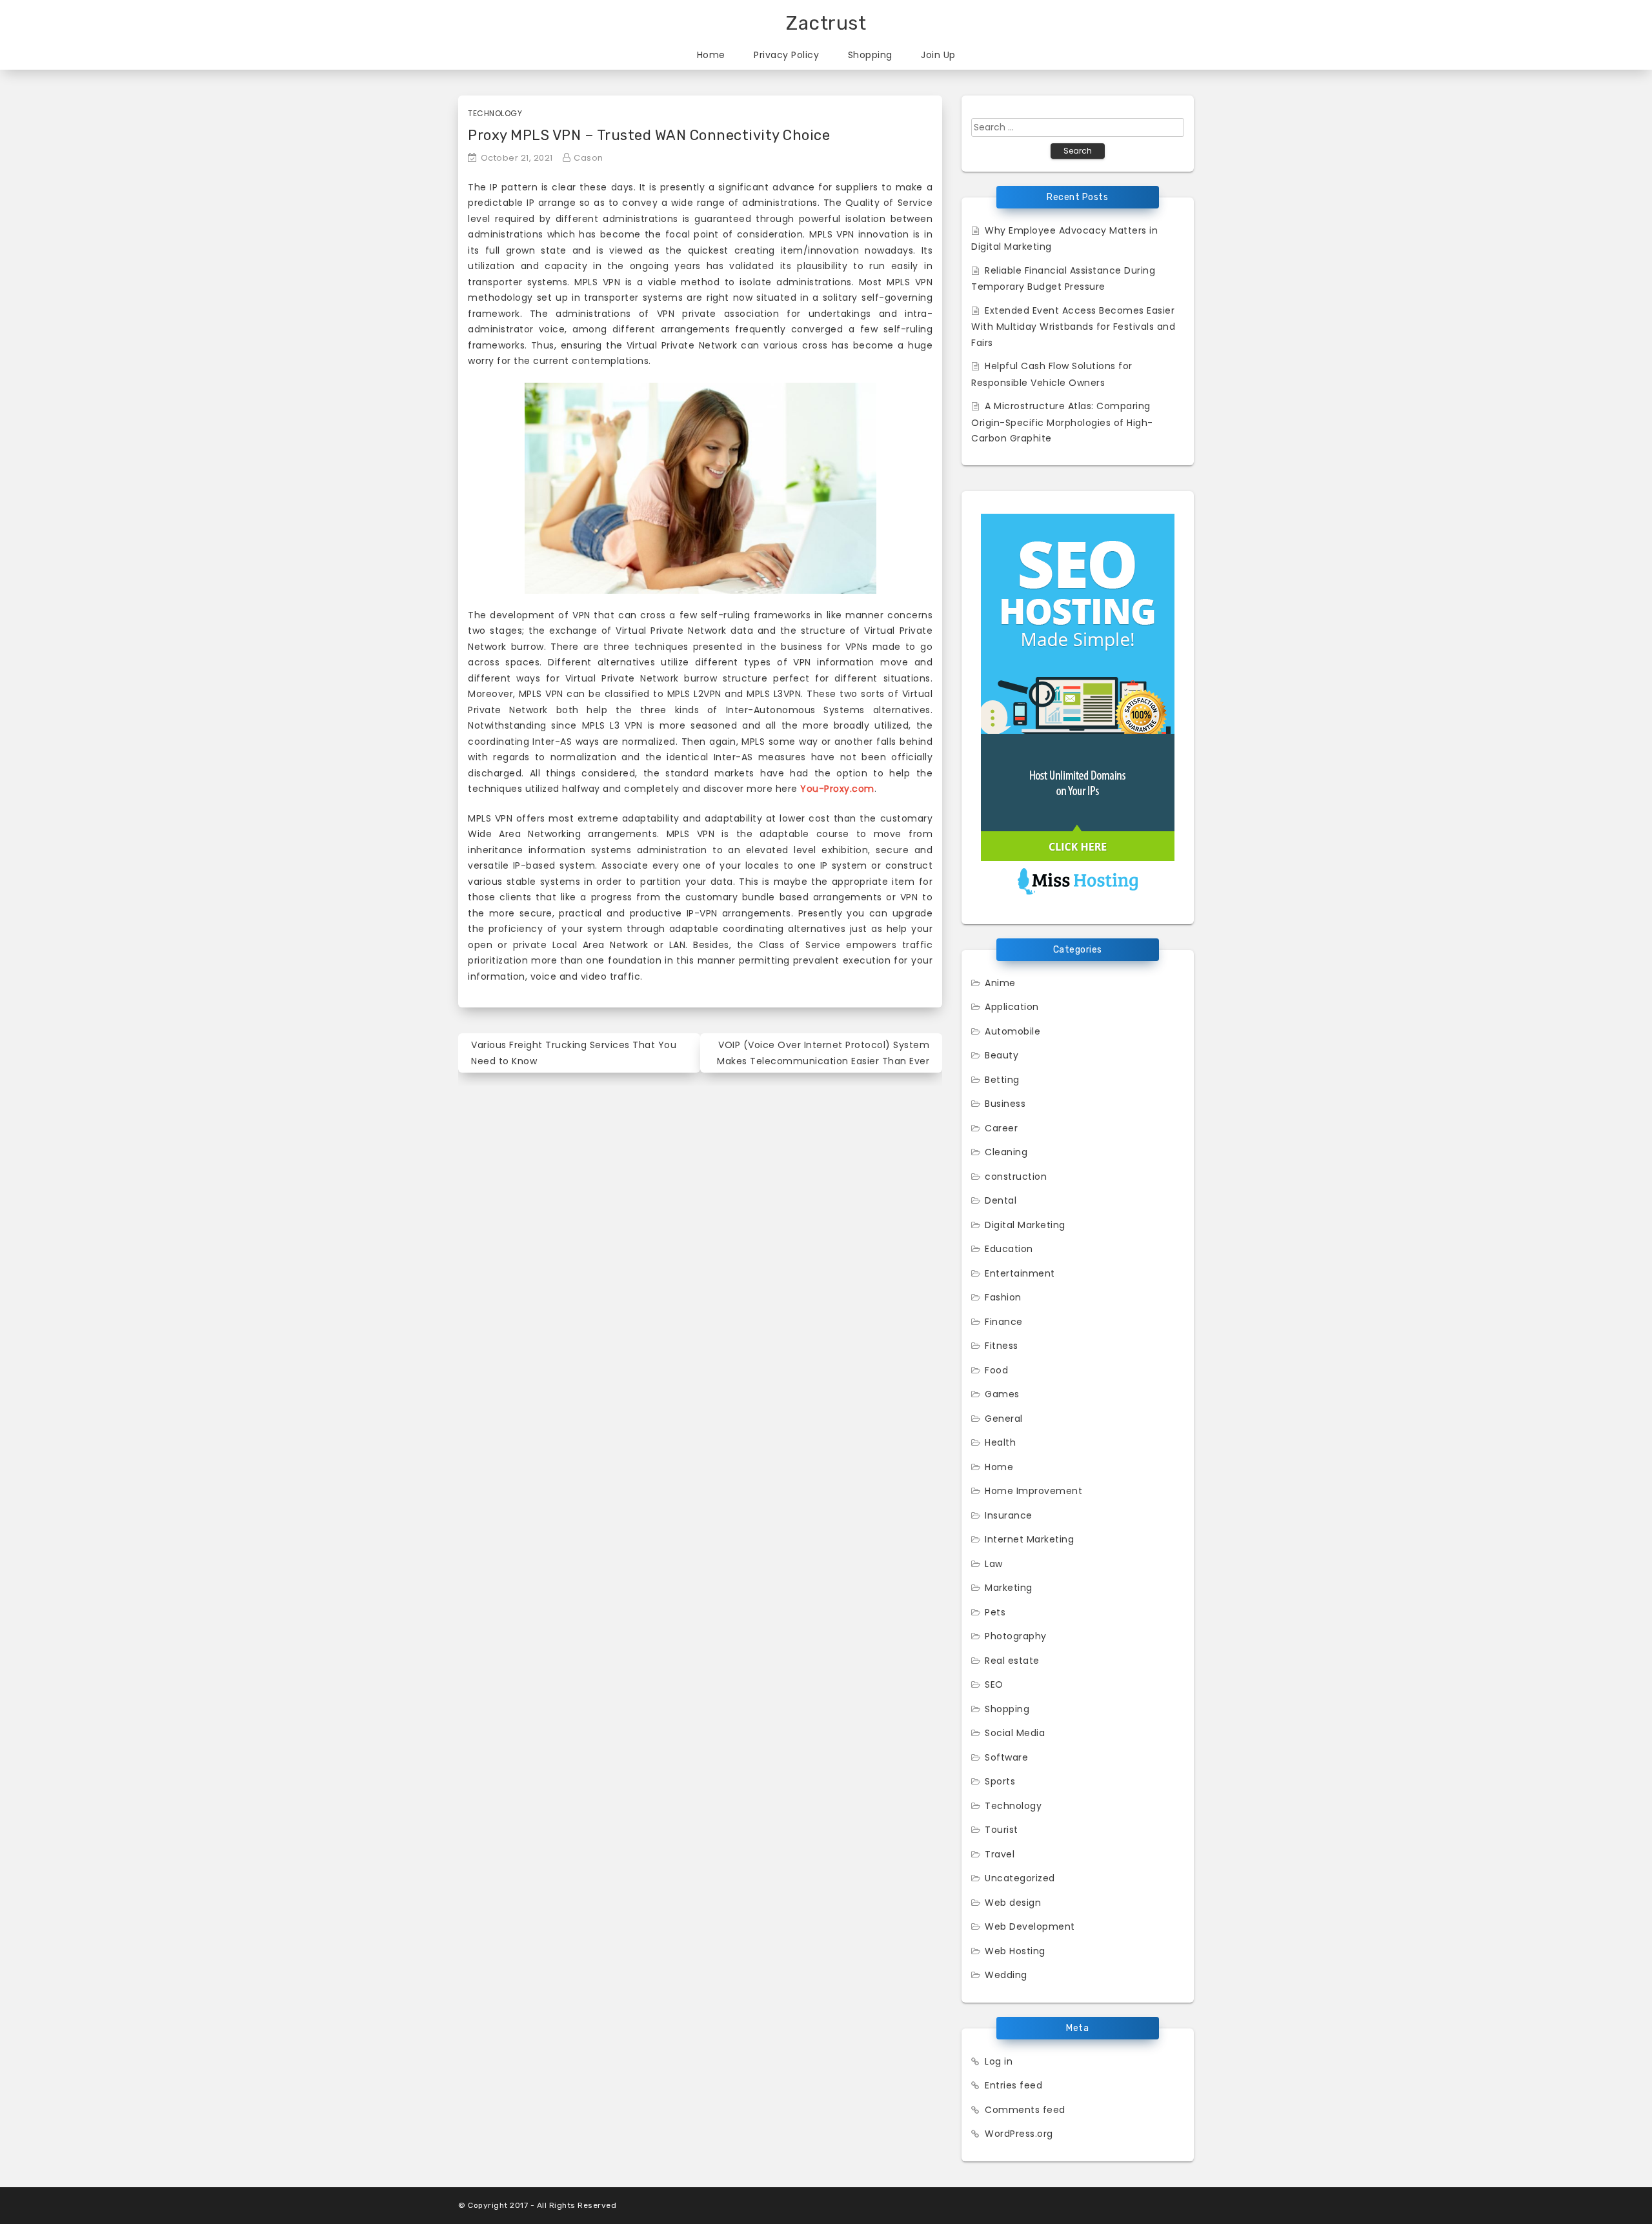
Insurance (1009, 1515)
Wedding (1006, 1975)
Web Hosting (1015, 1951)
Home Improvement (1033, 1491)
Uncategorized (1020, 1878)
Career (1001, 1128)
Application (1012, 1007)
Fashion (1003, 1297)
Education (1009, 1249)
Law (994, 1564)
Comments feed (1025, 2110)
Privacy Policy (786, 55)
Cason (589, 158)
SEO (994, 1684)
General (1004, 1419)
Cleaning (1006, 1152)
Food (996, 1370)
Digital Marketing (1025, 1225)
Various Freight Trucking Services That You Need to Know (574, 1053)
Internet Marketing (1029, 1539)
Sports (1000, 1781)
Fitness (1002, 1346)
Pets (995, 1612)
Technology (495, 113)
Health (1000, 1442)
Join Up (938, 55)
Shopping (870, 55)
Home (711, 55)
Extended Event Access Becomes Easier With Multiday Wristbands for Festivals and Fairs (1073, 327)
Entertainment (1020, 1273)
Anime (1000, 983)
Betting (1002, 1080)
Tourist (1002, 1830)
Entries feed (1013, 2085)
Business (1005, 1104)
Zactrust (826, 23)
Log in (999, 2061)
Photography (1016, 1636)
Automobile (1012, 1031)
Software (1006, 1757)
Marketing (1009, 1588)
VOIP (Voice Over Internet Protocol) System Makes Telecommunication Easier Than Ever (823, 1053)
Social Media (1015, 1733)
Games (1002, 1394)
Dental (1001, 1200)
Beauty (1002, 1055)
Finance (1004, 1322)
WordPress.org (1019, 2134)
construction (1016, 1177)
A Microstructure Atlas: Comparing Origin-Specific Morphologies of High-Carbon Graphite (1062, 422)
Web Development (1030, 1926)
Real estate (1012, 1661)
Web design (1013, 1903)
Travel (1000, 1854)
